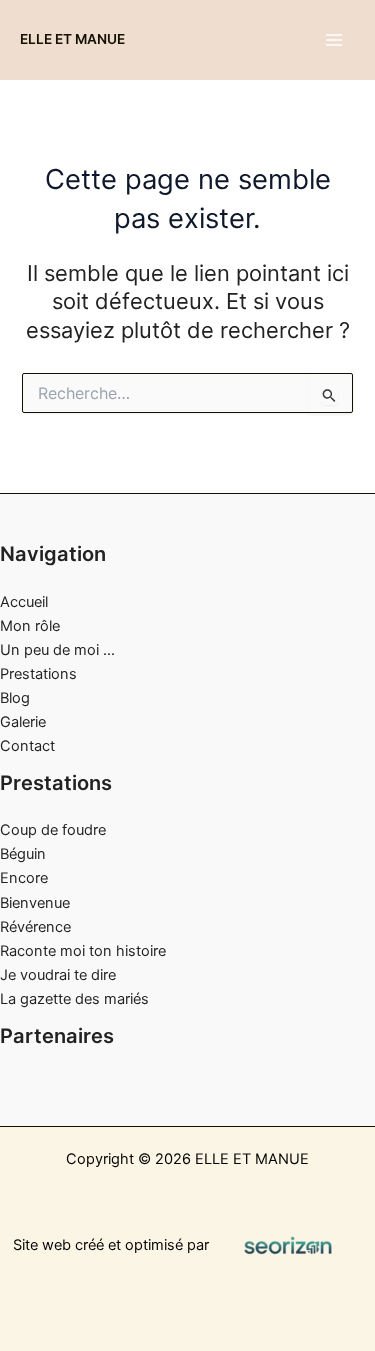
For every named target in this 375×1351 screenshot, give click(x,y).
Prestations (38, 674)
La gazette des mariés (74, 999)
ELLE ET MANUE (72, 39)
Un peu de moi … (57, 650)
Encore (24, 878)
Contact (27, 746)
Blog (15, 698)
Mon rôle (30, 626)
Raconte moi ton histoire (83, 951)
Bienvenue (35, 903)
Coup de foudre (53, 830)
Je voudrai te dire (58, 975)
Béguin (23, 854)
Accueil (24, 602)
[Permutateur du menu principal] (334, 40)
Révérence (35, 927)
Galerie (23, 722)
